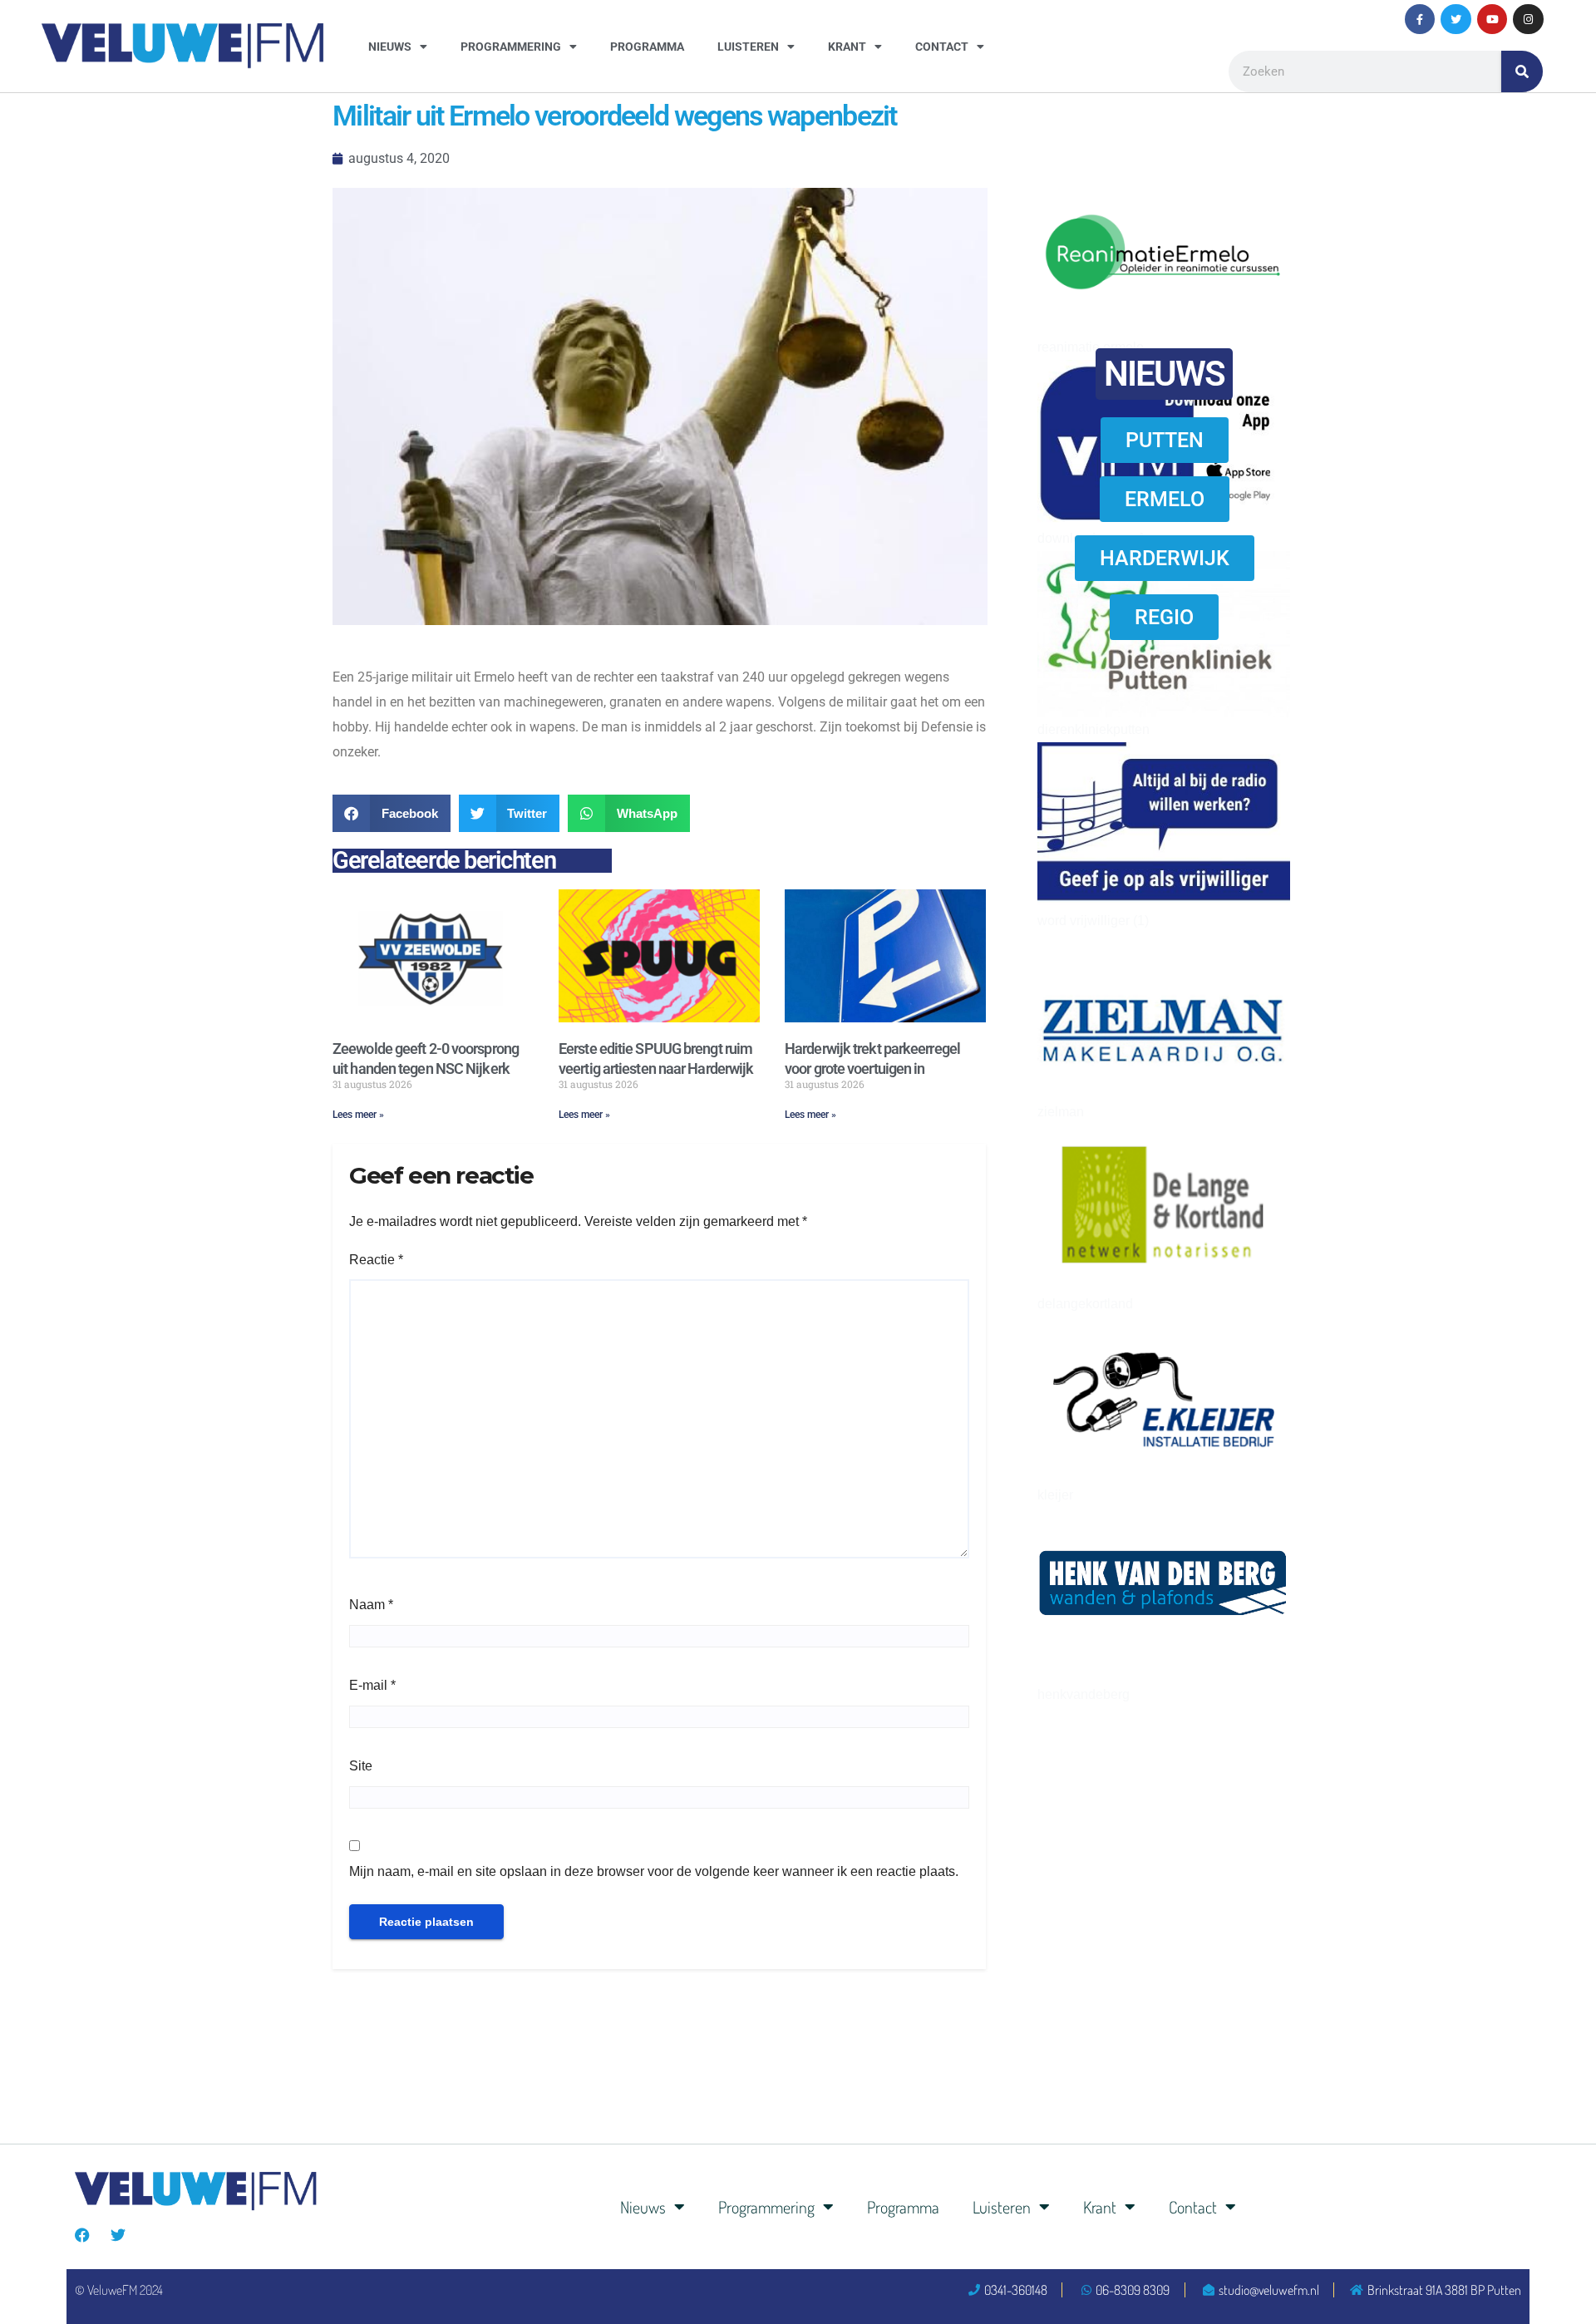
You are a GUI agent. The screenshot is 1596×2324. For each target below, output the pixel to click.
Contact (942, 47)
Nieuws (390, 47)
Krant (847, 47)
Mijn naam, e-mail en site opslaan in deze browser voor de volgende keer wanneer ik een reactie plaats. (654, 1871)
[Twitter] (1456, 19)
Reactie (376, 1260)
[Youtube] (1492, 19)
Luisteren (748, 47)
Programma (647, 47)
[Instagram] (1528, 19)
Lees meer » (358, 1115)
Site (361, 1766)
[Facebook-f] (1420, 19)
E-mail (372, 1685)
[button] (392, 813)
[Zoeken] (1522, 71)
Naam (371, 1605)
